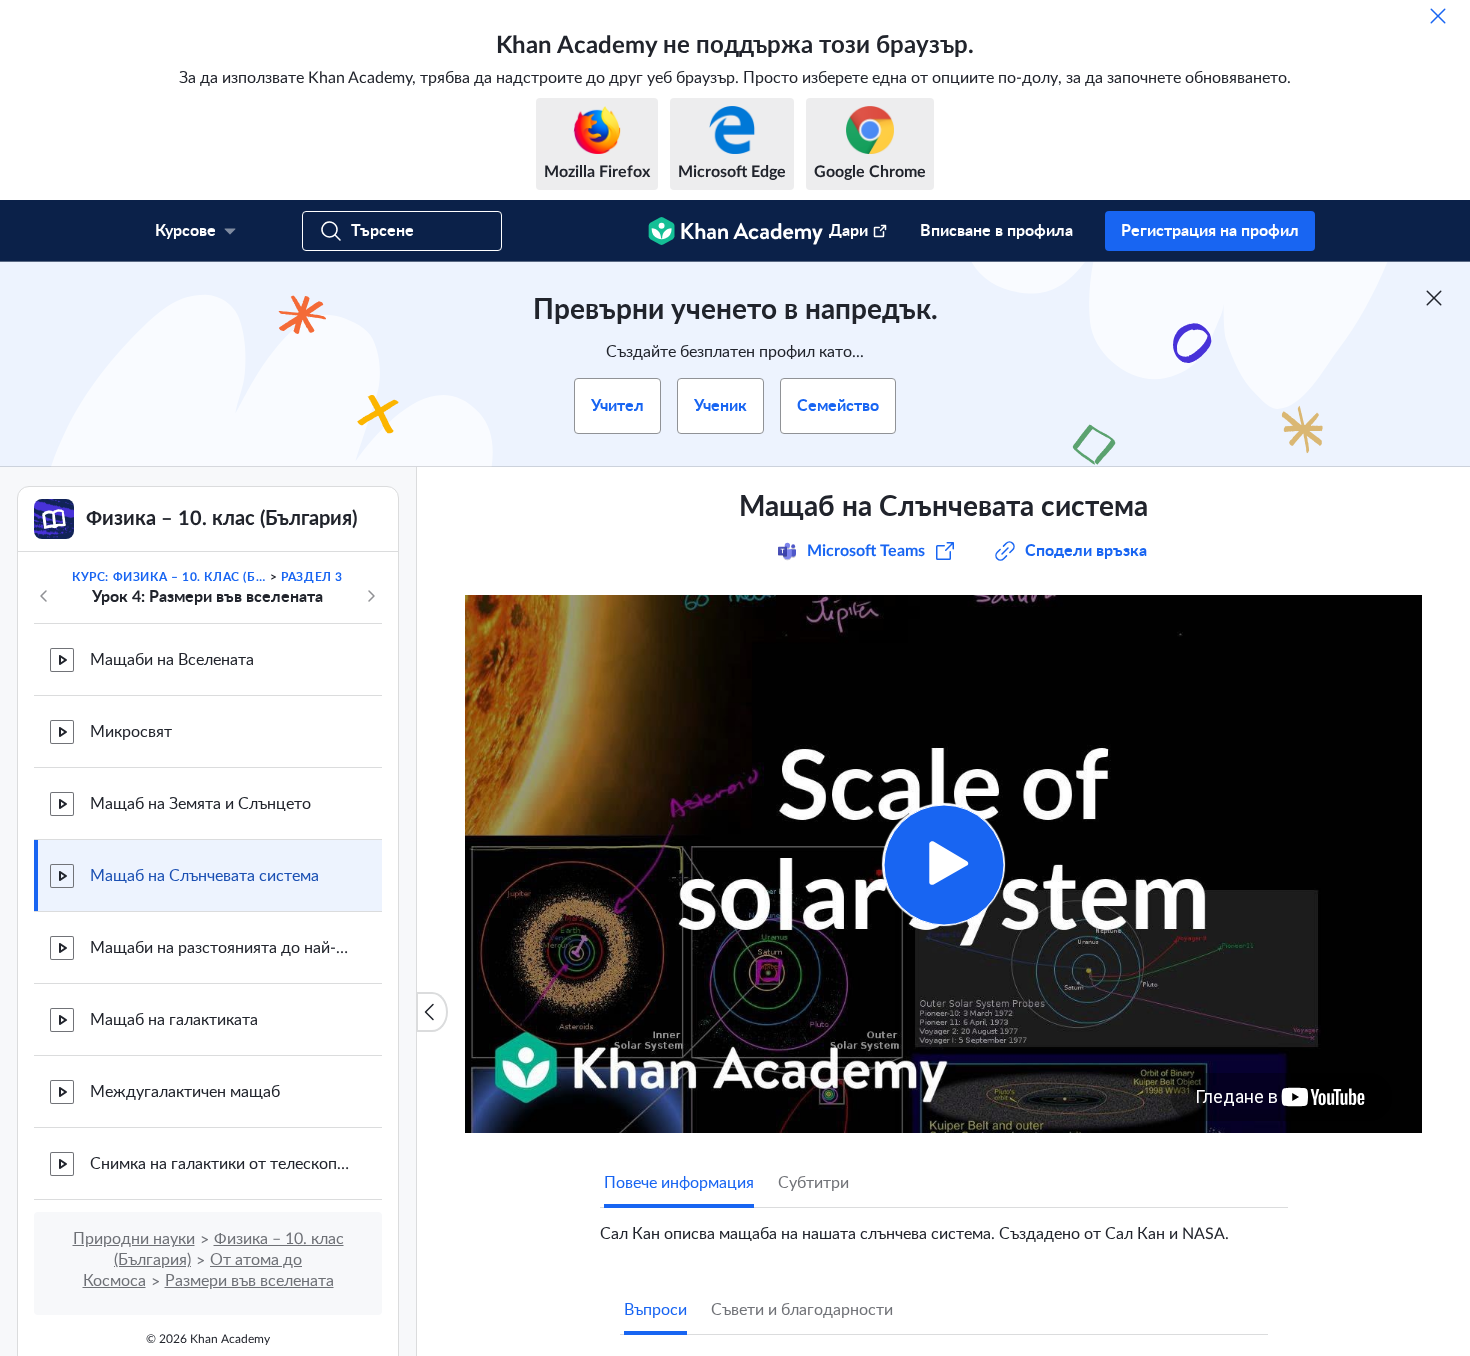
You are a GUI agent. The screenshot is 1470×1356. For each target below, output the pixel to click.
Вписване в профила (996, 231)
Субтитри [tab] (813, 1183)
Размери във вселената (249, 1281)
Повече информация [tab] (679, 1183)
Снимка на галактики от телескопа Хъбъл (220, 1164)
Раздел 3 (312, 577)
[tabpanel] (944, 1226)
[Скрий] (1438, 16)
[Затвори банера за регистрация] (1434, 298)
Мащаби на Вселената (172, 660)
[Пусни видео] (943, 864)
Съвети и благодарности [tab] (802, 1310)
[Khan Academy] (735, 231)
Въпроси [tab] (655, 1310)
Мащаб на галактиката (174, 1020)
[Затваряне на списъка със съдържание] (432, 1012)
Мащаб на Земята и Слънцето (200, 804)
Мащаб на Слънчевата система (204, 876)
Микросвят (131, 732)
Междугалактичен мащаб (185, 1092)
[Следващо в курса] (371, 596)
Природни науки (134, 1239)
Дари (848, 231)
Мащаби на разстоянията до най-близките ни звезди (220, 948)
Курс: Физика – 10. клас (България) (169, 577)
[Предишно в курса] (44, 596)
